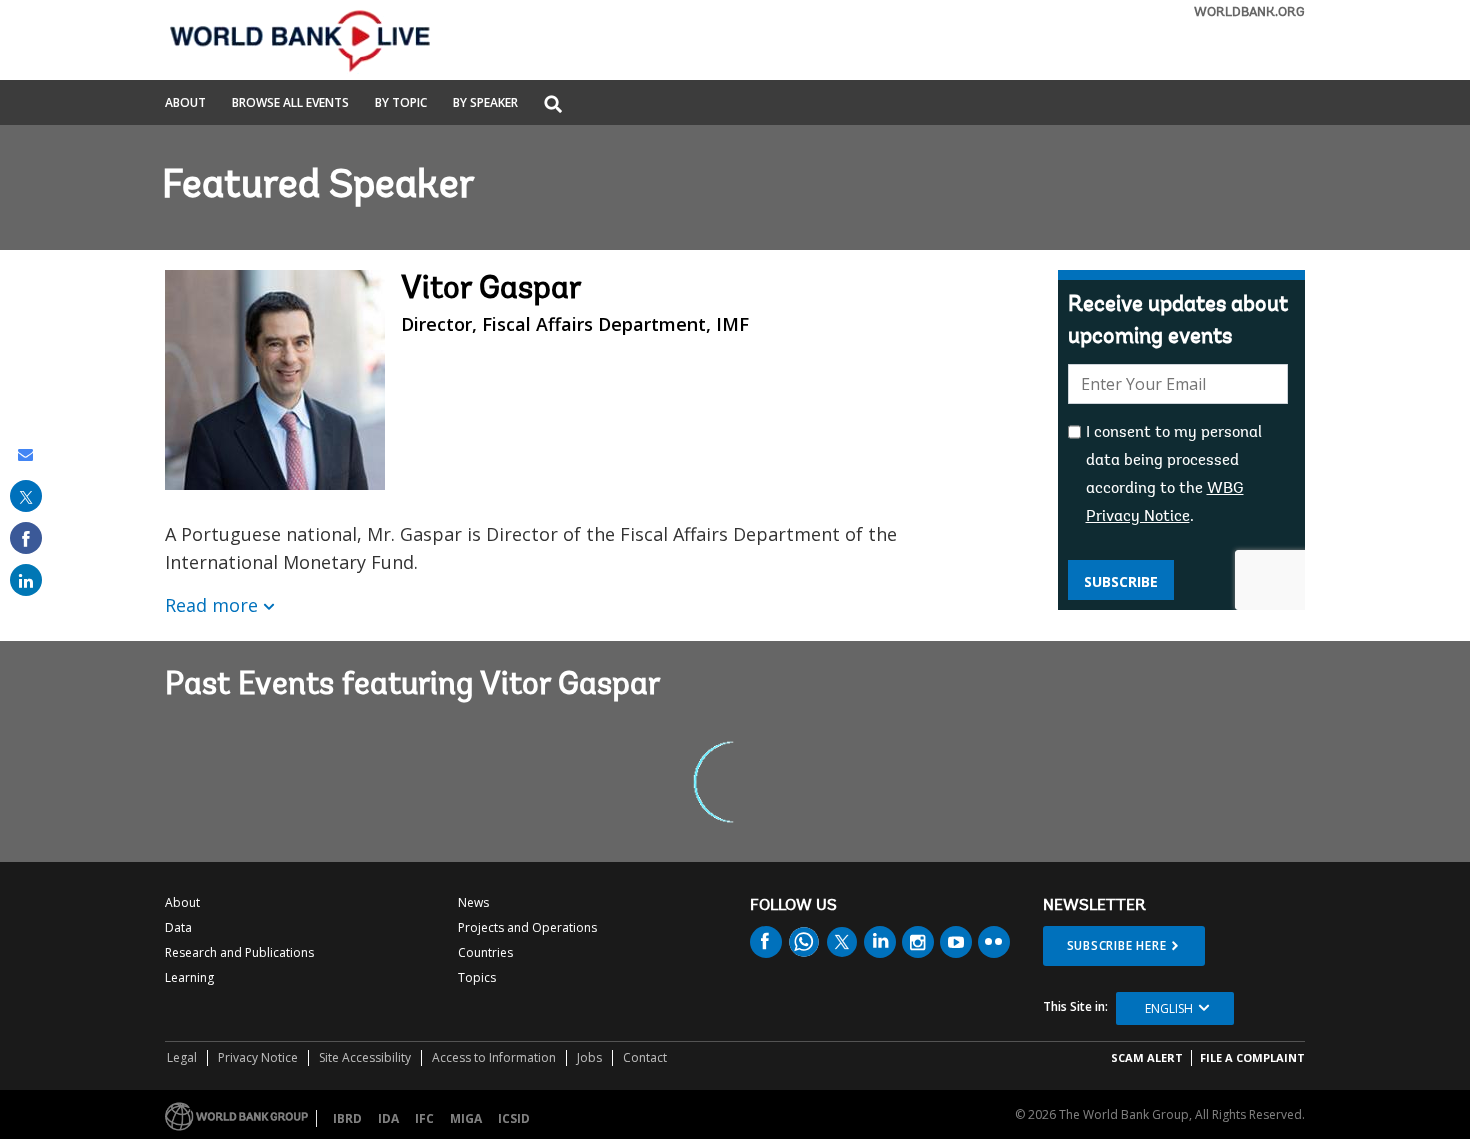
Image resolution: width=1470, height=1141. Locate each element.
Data (178, 927)
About (185, 104)
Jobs (589, 1057)
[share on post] (26, 496)
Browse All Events (290, 104)
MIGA (466, 1118)
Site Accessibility (365, 1057)
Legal (182, 1057)
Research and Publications (239, 952)
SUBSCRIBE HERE (1117, 945)
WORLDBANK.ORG (1249, 12)
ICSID (514, 1118)
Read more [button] (211, 605)
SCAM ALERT (1147, 1057)
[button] (553, 105)
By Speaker (485, 104)
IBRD (347, 1118)
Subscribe (1121, 581)
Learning (189, 977)
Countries (485, 952)
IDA (388, 1118)
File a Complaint (1252, 1057)
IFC (424, 1118)
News (473, 902)
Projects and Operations (527, 927)
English (1169, 1008)
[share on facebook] (26, 538)
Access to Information (494, 1057)
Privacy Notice (258, 1057)
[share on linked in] (26, 580)
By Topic (401, 104)
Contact (645, 1057)
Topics (477, 977)
